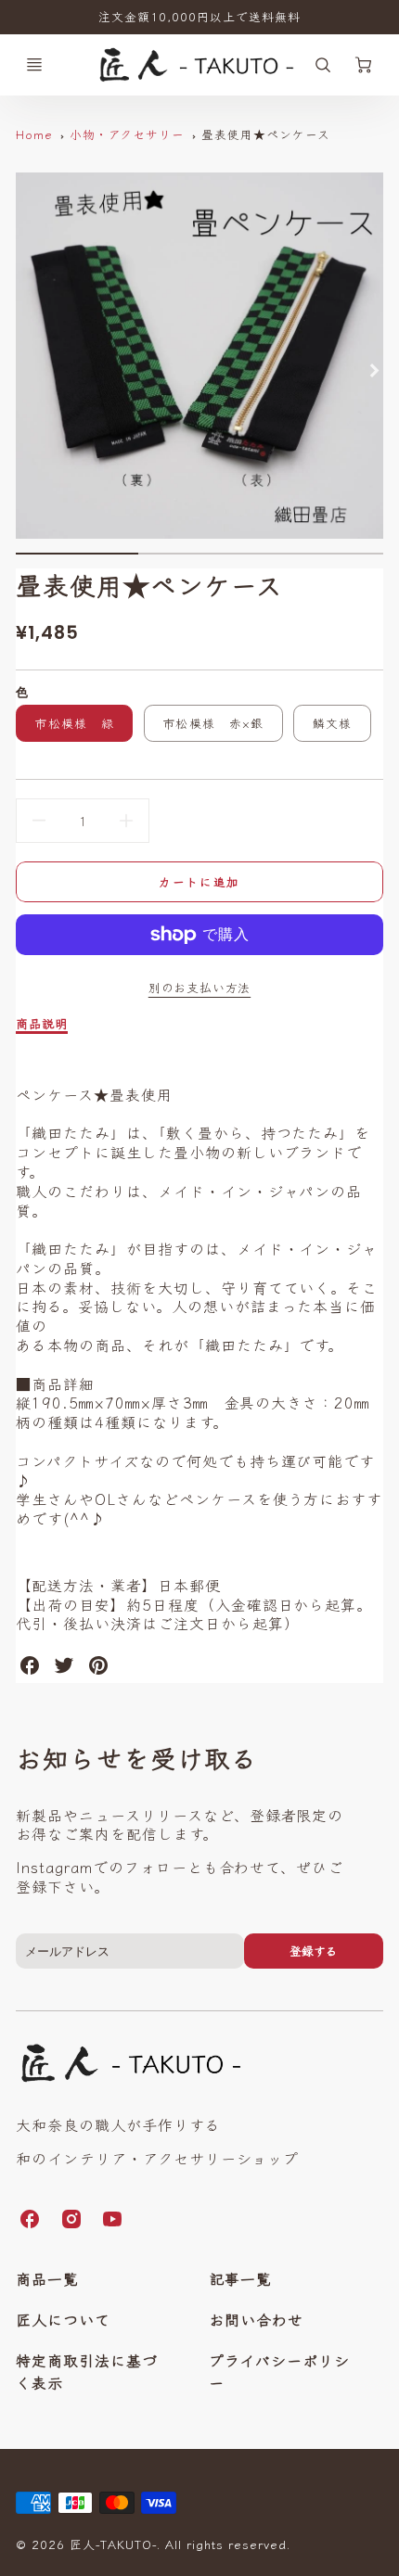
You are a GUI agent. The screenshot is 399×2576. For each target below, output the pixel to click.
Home (34, 134)
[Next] (374, 371)
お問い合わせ (256, 2319)
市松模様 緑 (74, 723)
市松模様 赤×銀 (213, 723)
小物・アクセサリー (128, 134)
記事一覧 (240, 2278)
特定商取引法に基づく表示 (87, 2371)
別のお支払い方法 (199, 987)
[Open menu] (34, 65)
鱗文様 (333, 723)
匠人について (63, 2319)
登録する (314, 1951)
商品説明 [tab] (42, 1024)
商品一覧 (47, 2278)
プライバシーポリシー (279, 2371)
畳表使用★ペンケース (266, 134)
